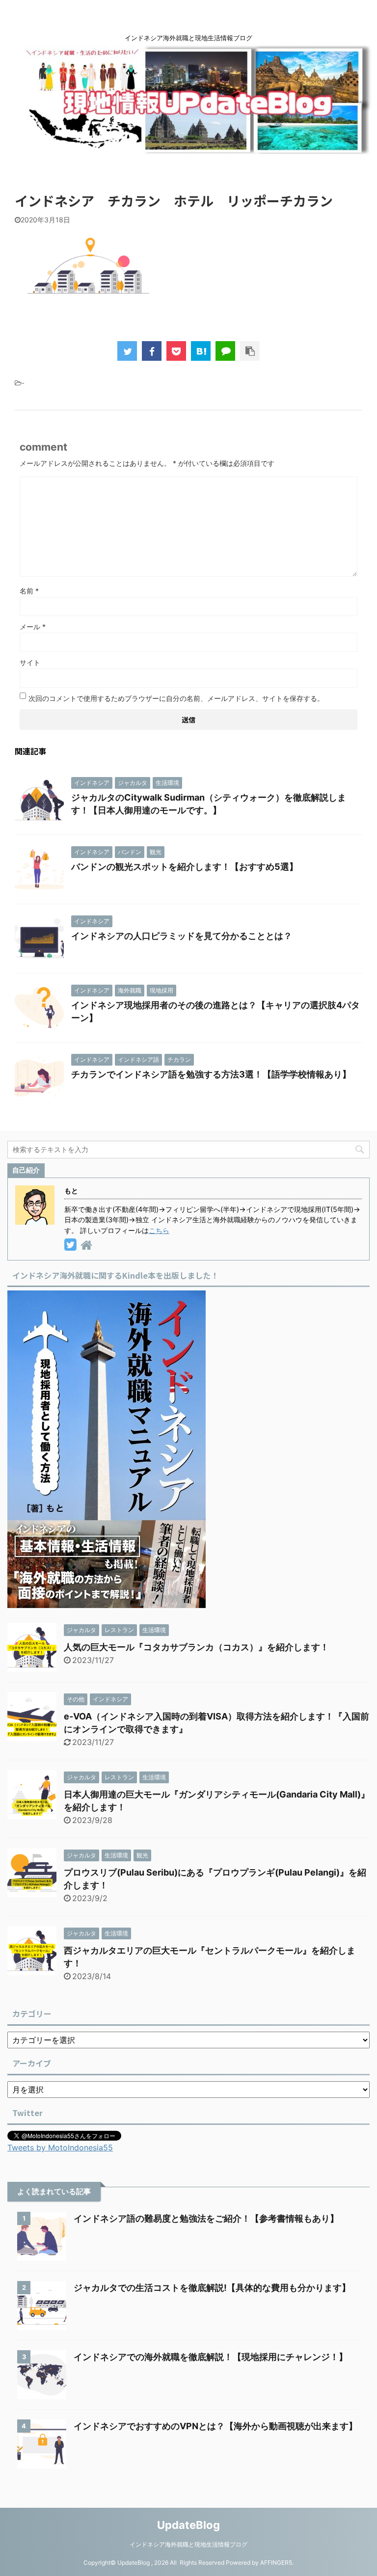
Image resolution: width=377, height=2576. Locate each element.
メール (33, 627)
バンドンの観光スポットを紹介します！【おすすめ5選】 (185, 867)
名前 (29, 591)
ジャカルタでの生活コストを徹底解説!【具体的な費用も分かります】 (212, 2288)
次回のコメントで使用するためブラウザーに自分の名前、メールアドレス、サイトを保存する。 (176, 698)
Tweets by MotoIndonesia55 (60, 2147)
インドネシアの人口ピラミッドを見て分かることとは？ (182, 936)
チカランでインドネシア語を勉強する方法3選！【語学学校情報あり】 (211, 1074)
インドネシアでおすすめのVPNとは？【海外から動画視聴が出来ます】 (215, 2426)
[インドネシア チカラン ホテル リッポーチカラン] (201, 351)
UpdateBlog (188, 2525)
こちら (159, 1230)
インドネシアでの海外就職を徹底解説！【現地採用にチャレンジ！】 (211, 2357)
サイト (30, 662)
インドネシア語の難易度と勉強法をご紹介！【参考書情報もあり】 (206, 2218)
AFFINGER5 (276, 2563)
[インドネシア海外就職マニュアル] (107, 1601)
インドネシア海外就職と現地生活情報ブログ (188, 2544)
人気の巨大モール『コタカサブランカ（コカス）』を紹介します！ (196, 1647)
